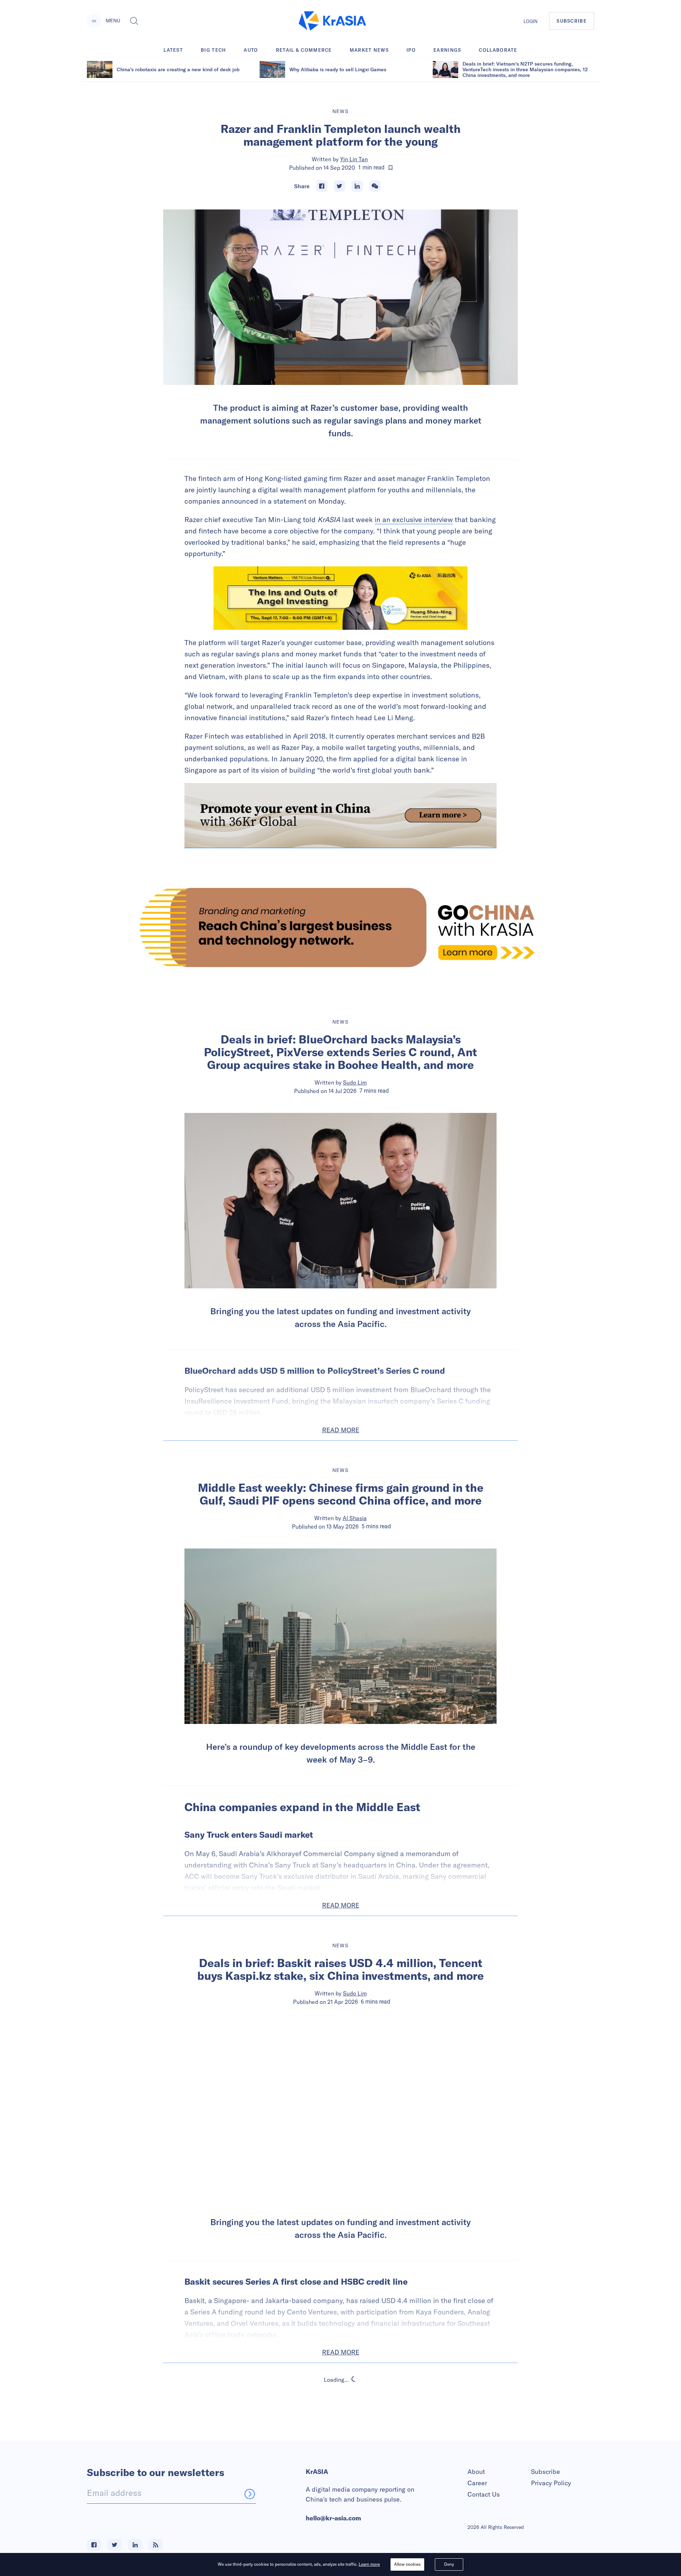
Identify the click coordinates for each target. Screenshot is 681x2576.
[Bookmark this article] (391, 168)
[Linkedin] (357, 186)
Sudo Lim (355, 1082)
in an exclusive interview (414, 519)
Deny (449, 2564)
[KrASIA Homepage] (332, 21)
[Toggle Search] (134, 21)
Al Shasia (355, 1518)
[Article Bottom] (340, 816)
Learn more (369, 2564)
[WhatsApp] (375, 186)
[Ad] (340, 927)
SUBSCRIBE (572, 21)
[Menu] (94, 21)
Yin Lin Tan (354, 159)
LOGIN (531, 21)
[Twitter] (339, 186)
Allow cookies (407, 2564)
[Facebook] (322, 186)
